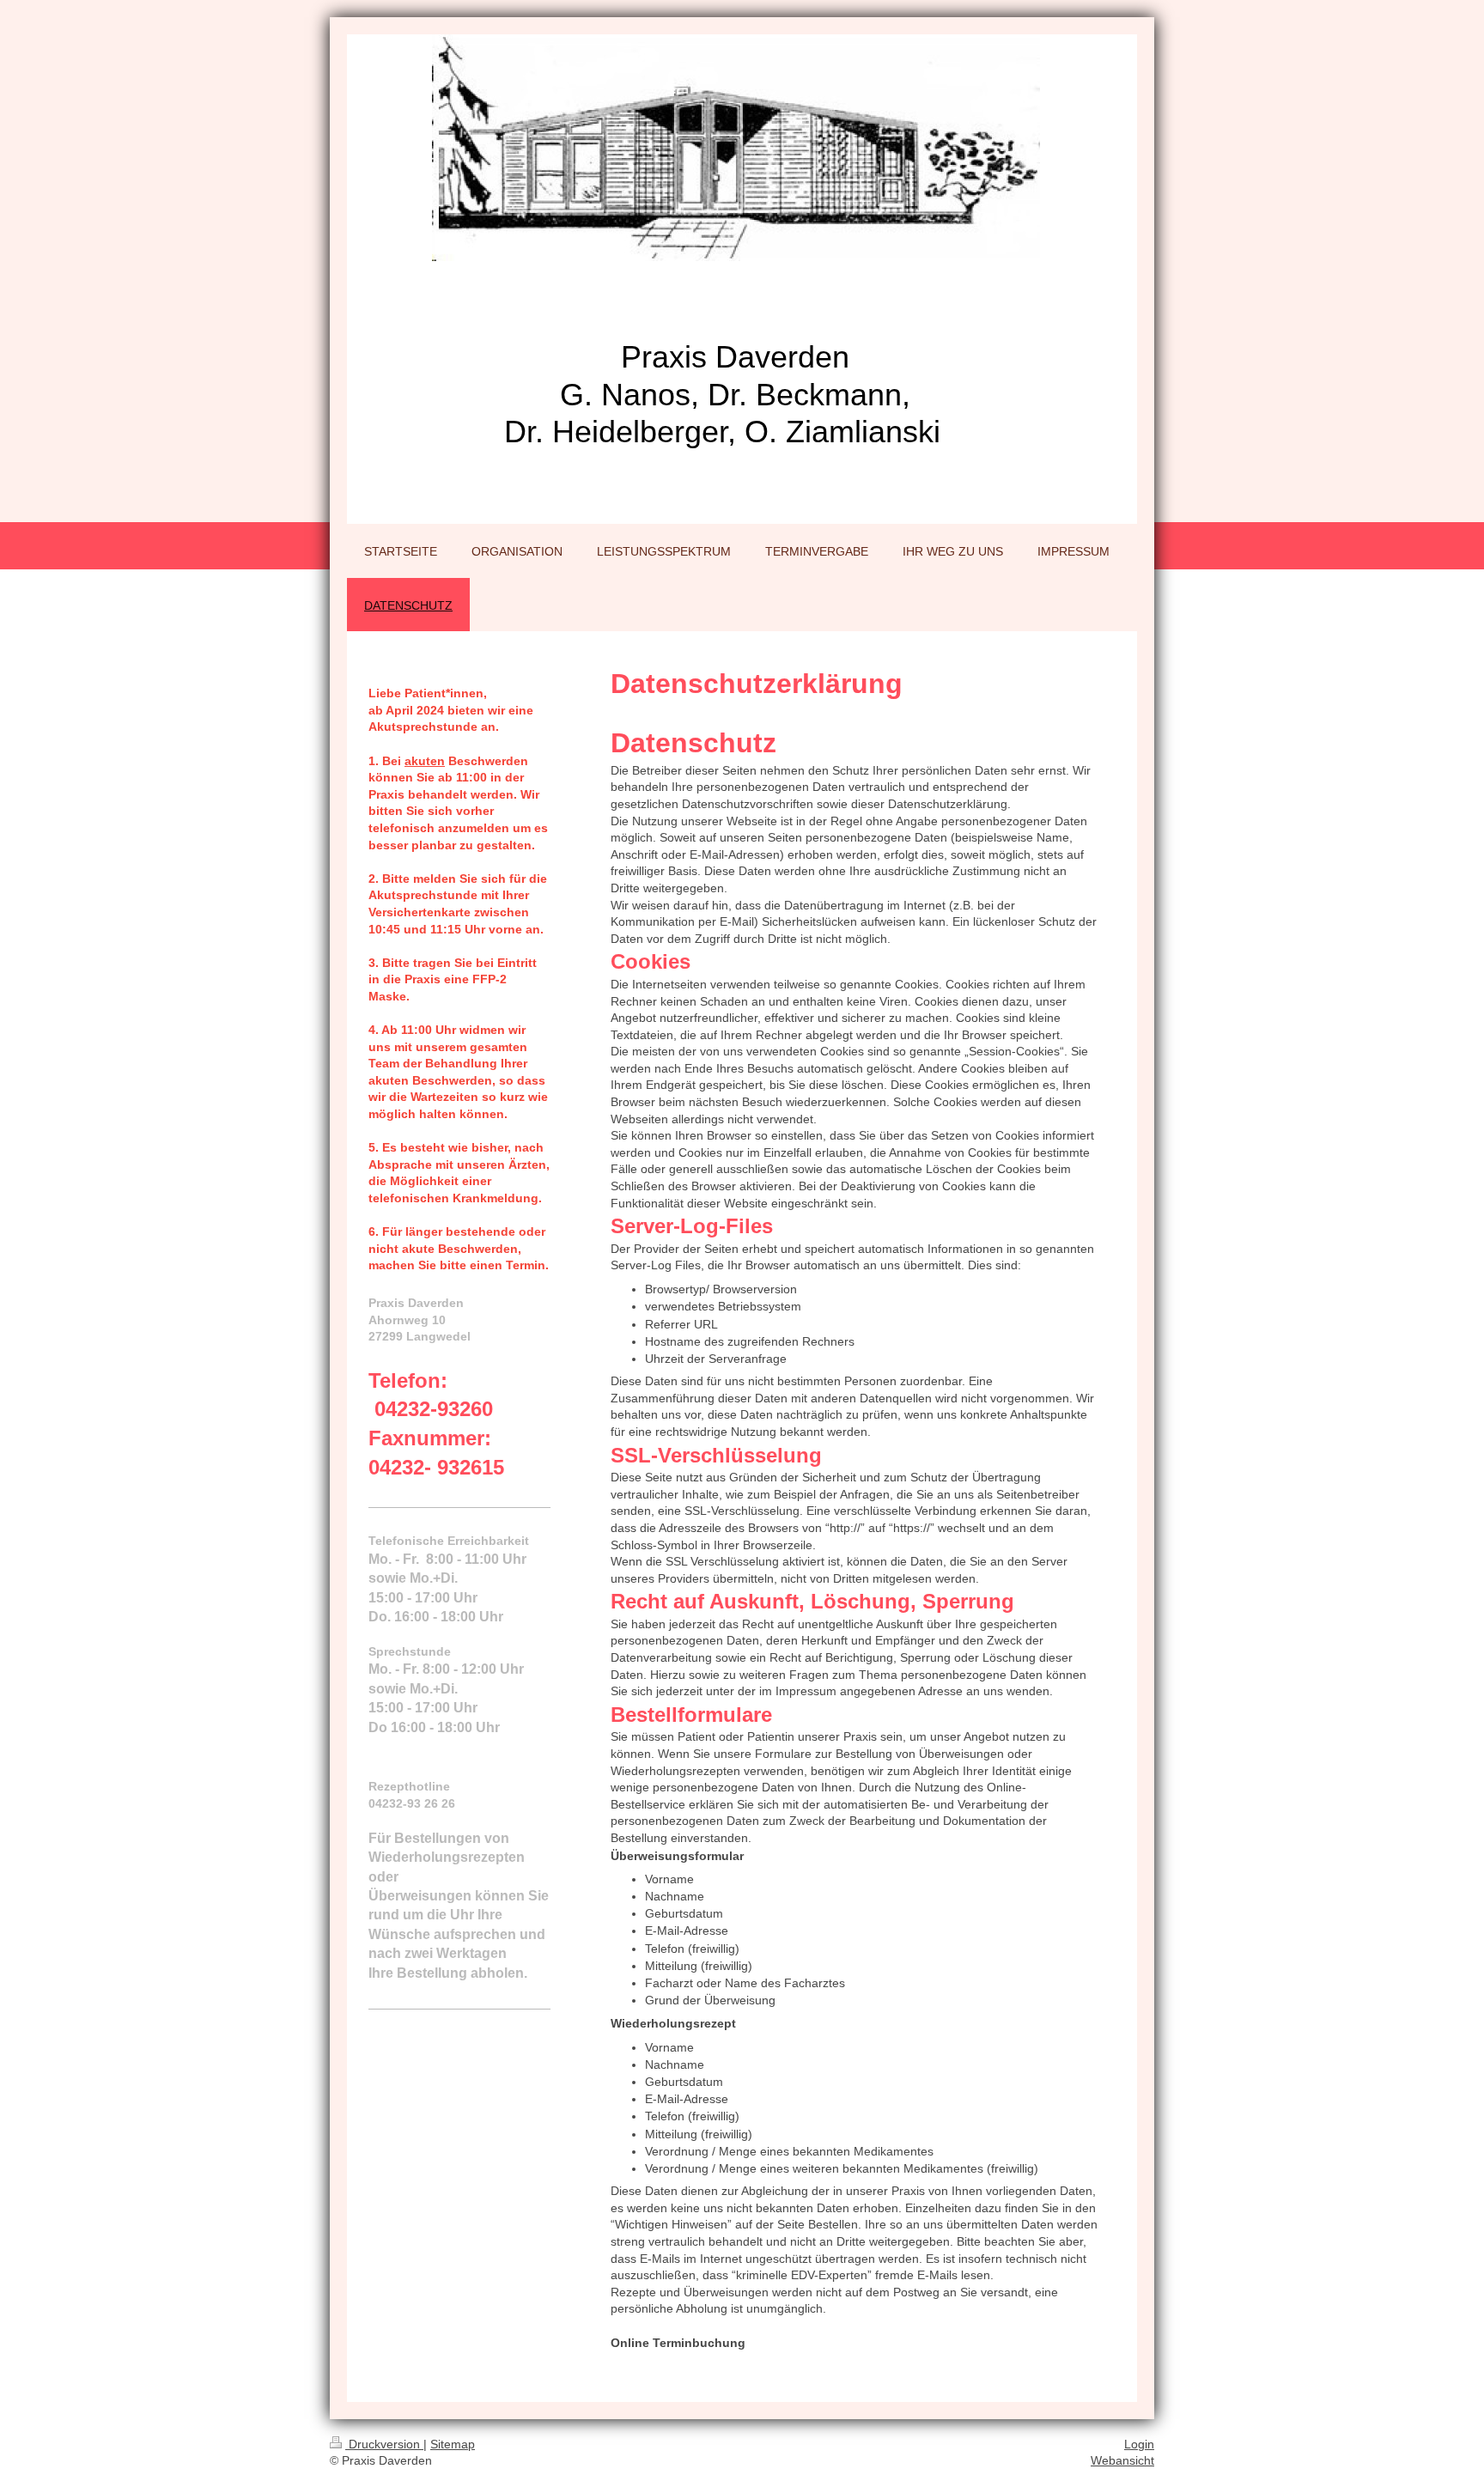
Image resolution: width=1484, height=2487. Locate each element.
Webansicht (1122, 2460)
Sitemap (453, 2444)
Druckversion (384, 2444)
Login (1139, 2444)
